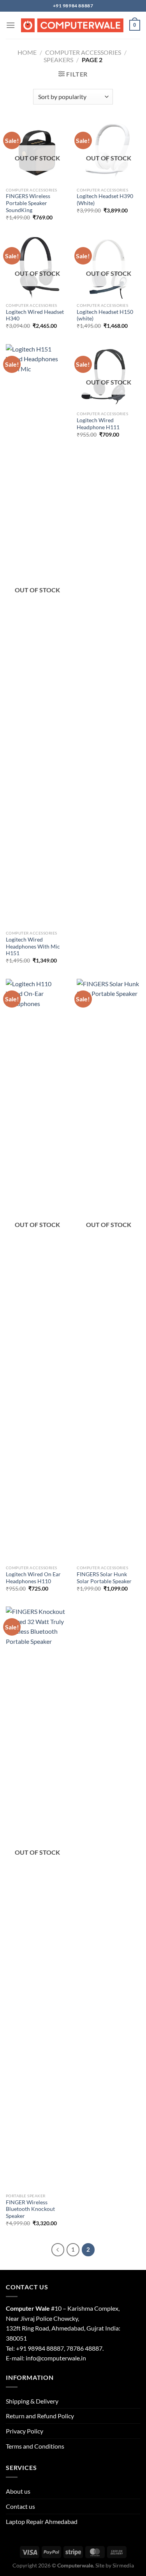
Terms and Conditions (35, 2446)
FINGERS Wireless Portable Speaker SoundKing (28, 203)
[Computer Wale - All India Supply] (72, 25)
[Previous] (58, 2250)
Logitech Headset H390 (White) (105, 200)
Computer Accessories (83, 52)
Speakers (58, 60)
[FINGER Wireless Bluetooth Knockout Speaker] (38, 1898)
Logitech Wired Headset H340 (35, 315)
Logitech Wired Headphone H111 (98, 424)
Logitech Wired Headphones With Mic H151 (33, 946)
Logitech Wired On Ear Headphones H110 (33, 1578)
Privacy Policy (25, 2431)
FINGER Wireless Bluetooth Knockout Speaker (30, 2209)
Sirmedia (123, 2565)
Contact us (20, 2506)
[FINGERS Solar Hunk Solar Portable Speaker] (108, 1270)
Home (27, 52)
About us (18, 2491)
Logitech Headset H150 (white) (105, 315)
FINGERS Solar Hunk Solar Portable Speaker (104, 1578)
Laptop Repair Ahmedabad (42, 2521)
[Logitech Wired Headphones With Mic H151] (38, 635)
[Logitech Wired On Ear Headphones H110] (38, 1270)
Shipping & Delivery (32, 2401)
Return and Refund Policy (40, 2416)
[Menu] (11, 25)
